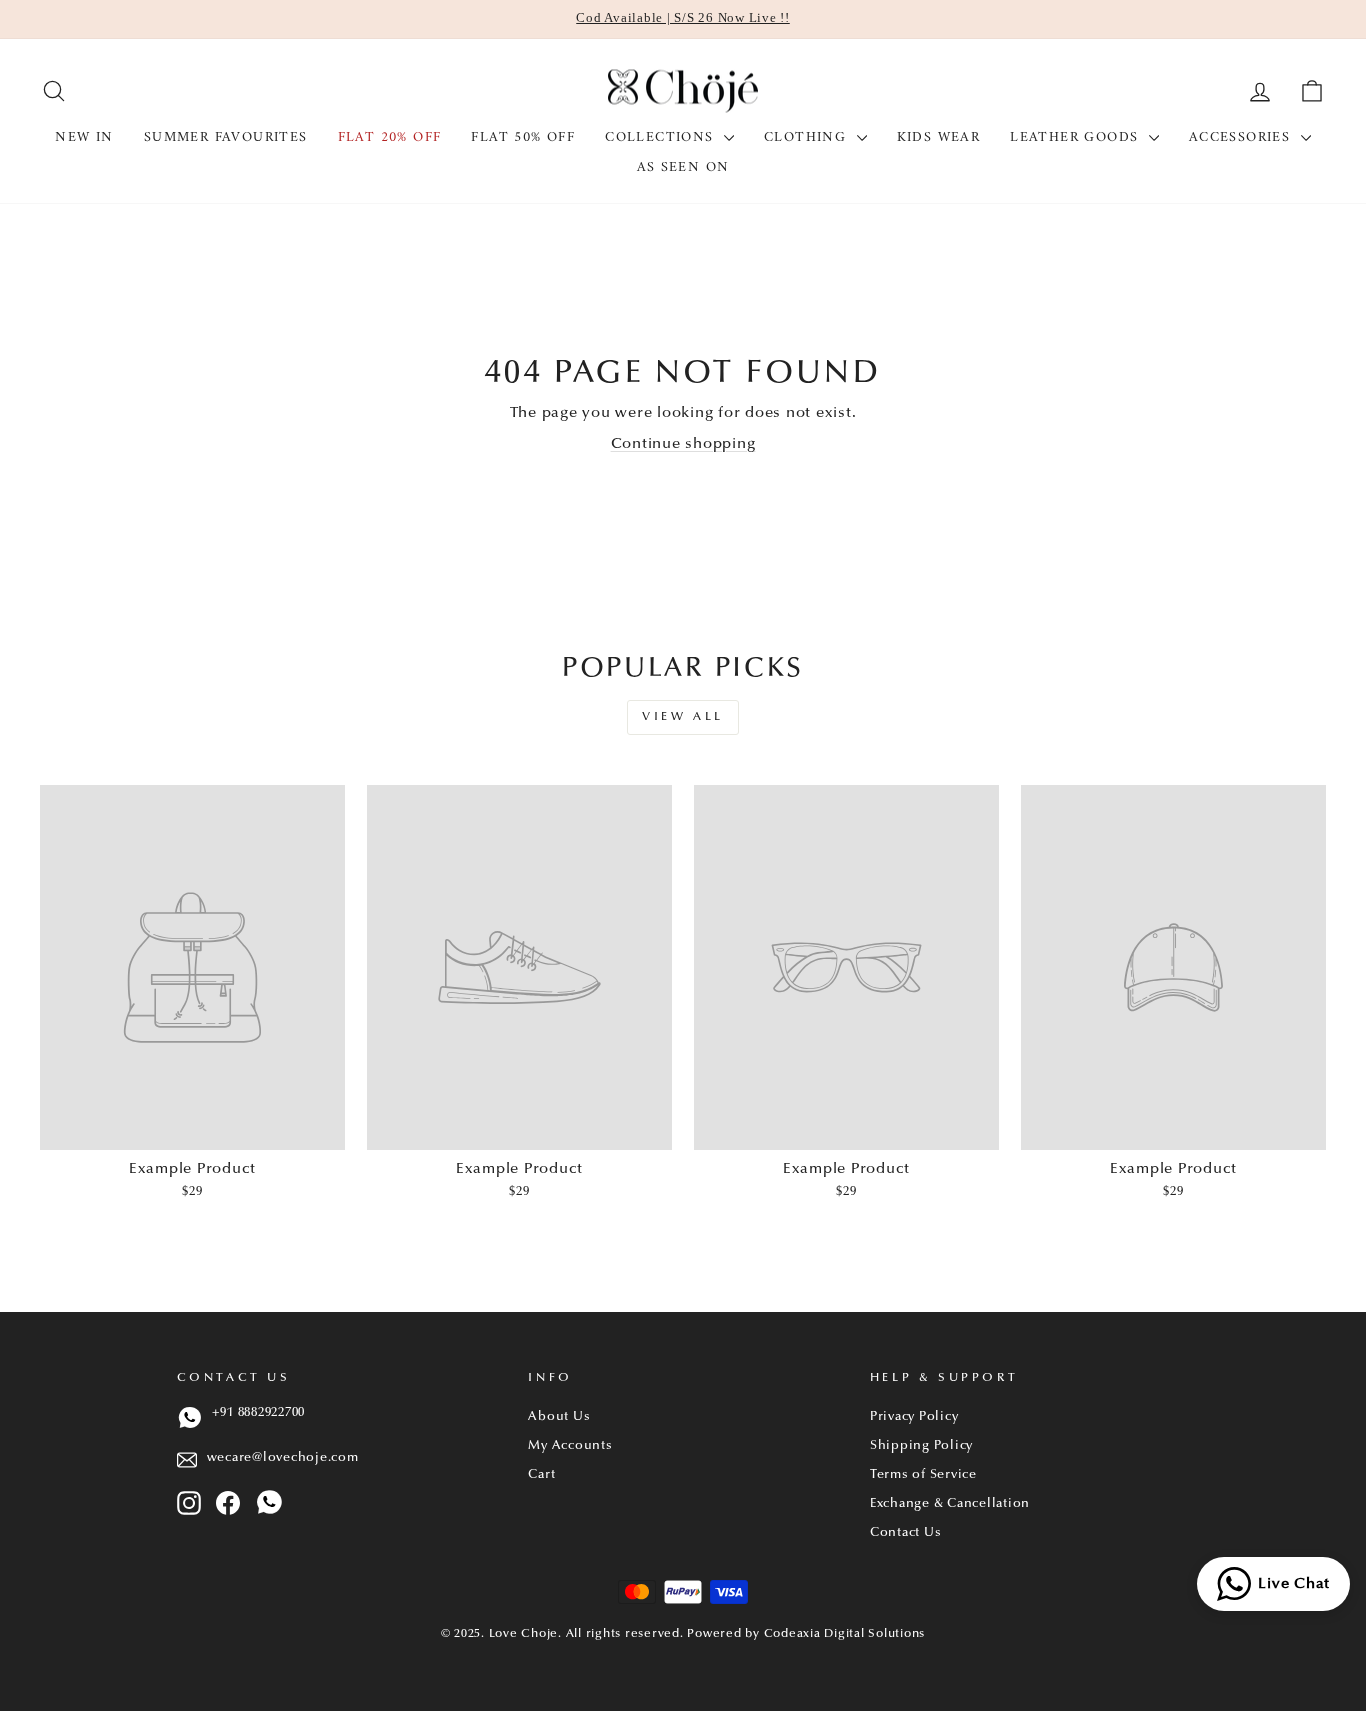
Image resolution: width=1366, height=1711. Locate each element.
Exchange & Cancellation (950, 1504)
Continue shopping (683, 444)
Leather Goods (1077, 137)
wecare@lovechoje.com (283, 1458)
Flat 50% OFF (523, 137)
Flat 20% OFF (390, 137)
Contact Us (906, 1533)
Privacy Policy (914, 1417)
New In (84, 137)
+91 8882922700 (259, 1413)
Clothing (808, 137)
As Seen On (683, 167)
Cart (541, 1475)
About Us (559, 1417)
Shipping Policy (921, 1446)
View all (683, 717)
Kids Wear (939, 137)
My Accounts (570, 1446)
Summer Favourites (226, 137)
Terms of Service (923, 1475)
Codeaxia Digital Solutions (845, 1634)
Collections (662, 137)
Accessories (1242, 137)
